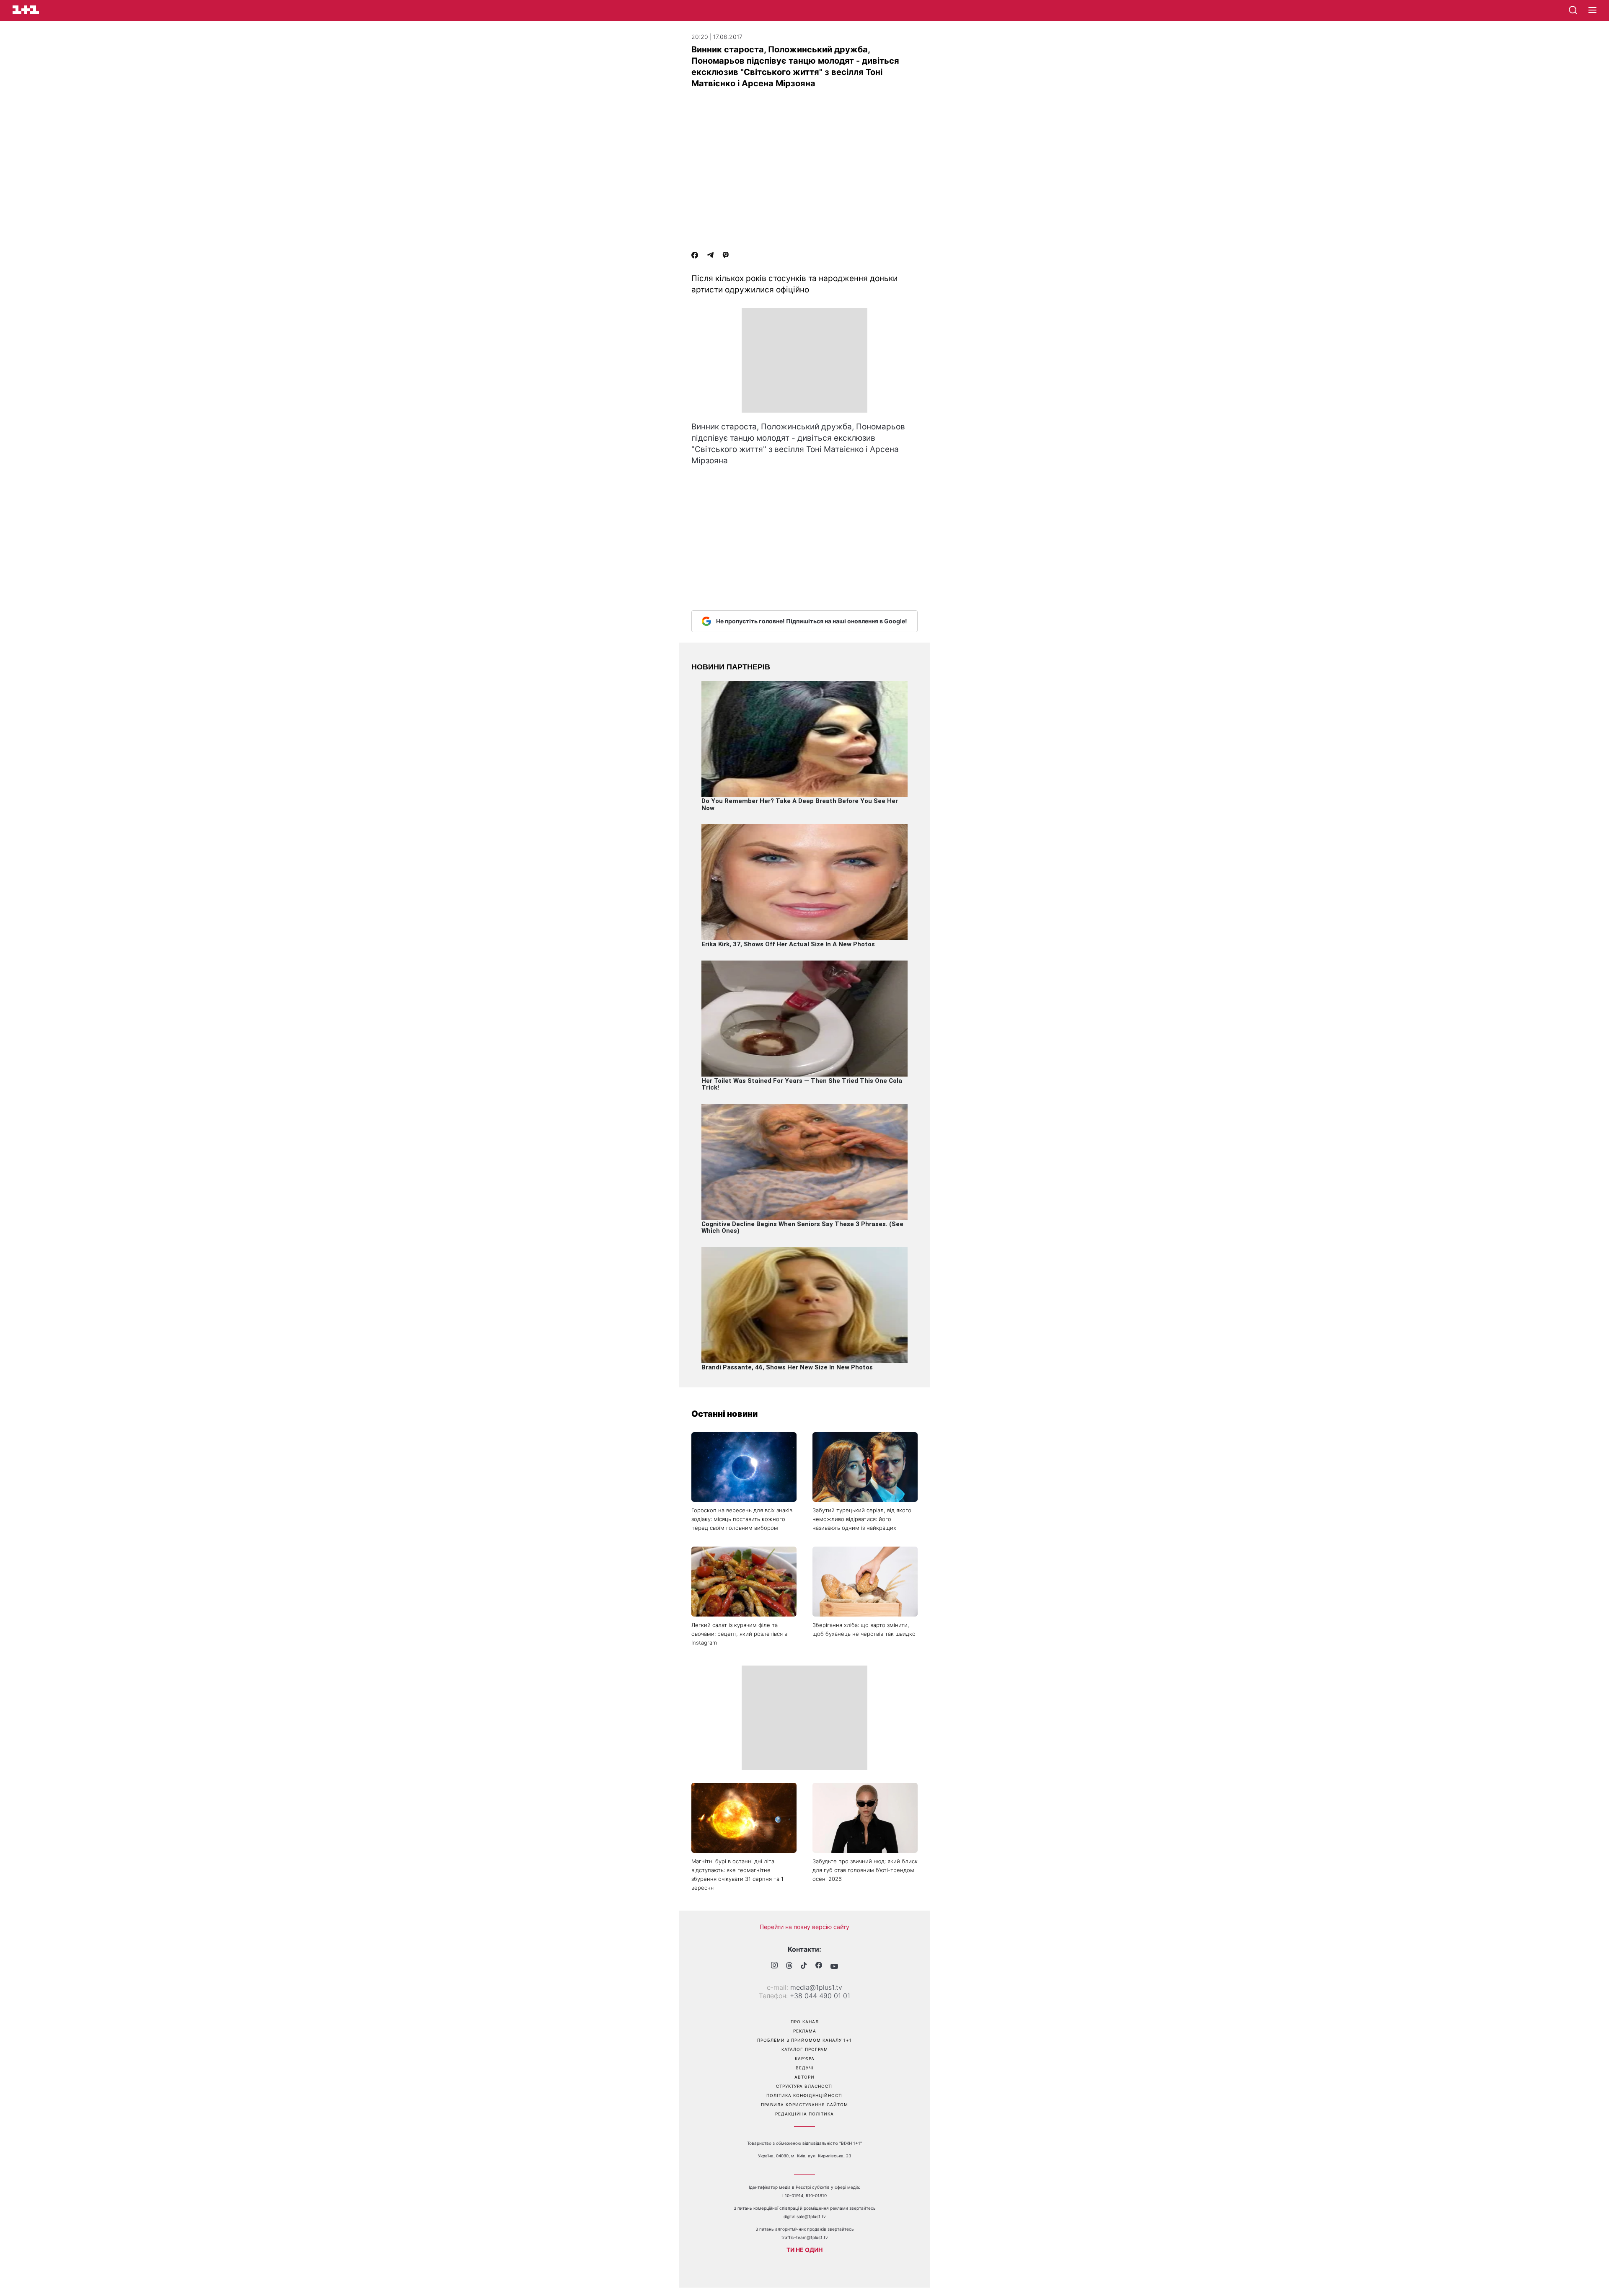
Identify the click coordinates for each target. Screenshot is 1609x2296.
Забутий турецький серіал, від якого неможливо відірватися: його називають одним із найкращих (862, 1519)
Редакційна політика (804, 2114)
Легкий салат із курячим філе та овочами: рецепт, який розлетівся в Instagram (739, 1634)
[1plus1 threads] (789, 1966)
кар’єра (805, 2058)
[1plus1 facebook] (819, 1966)
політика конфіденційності (805, 2095)
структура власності (804, 2086)
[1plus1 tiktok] (804, 1966)
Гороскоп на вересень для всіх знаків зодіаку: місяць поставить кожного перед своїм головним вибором (742, 1519)
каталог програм (805, 2049)
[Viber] (726, 256)
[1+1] (26, 10)
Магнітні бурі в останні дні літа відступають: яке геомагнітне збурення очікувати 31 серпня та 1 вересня (737, 1874)
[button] (1592, 10)
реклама (805, 2031)
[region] (804, 360)
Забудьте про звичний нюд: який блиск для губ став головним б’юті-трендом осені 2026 (865, 1870)
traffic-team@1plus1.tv (805, 2237)
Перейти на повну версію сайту (804, 1927)
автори (804, 2077)
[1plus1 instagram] (774, 1966)
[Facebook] (695, 256)
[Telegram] (710, 256)
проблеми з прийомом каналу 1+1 (804, 2040)
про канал (805, 2022)
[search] (1573, 10)
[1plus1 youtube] (834, 1966)
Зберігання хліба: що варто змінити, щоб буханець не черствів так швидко (864, 1629)
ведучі (805, 2068)
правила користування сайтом (804, 2105)
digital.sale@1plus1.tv (805, 2216)
